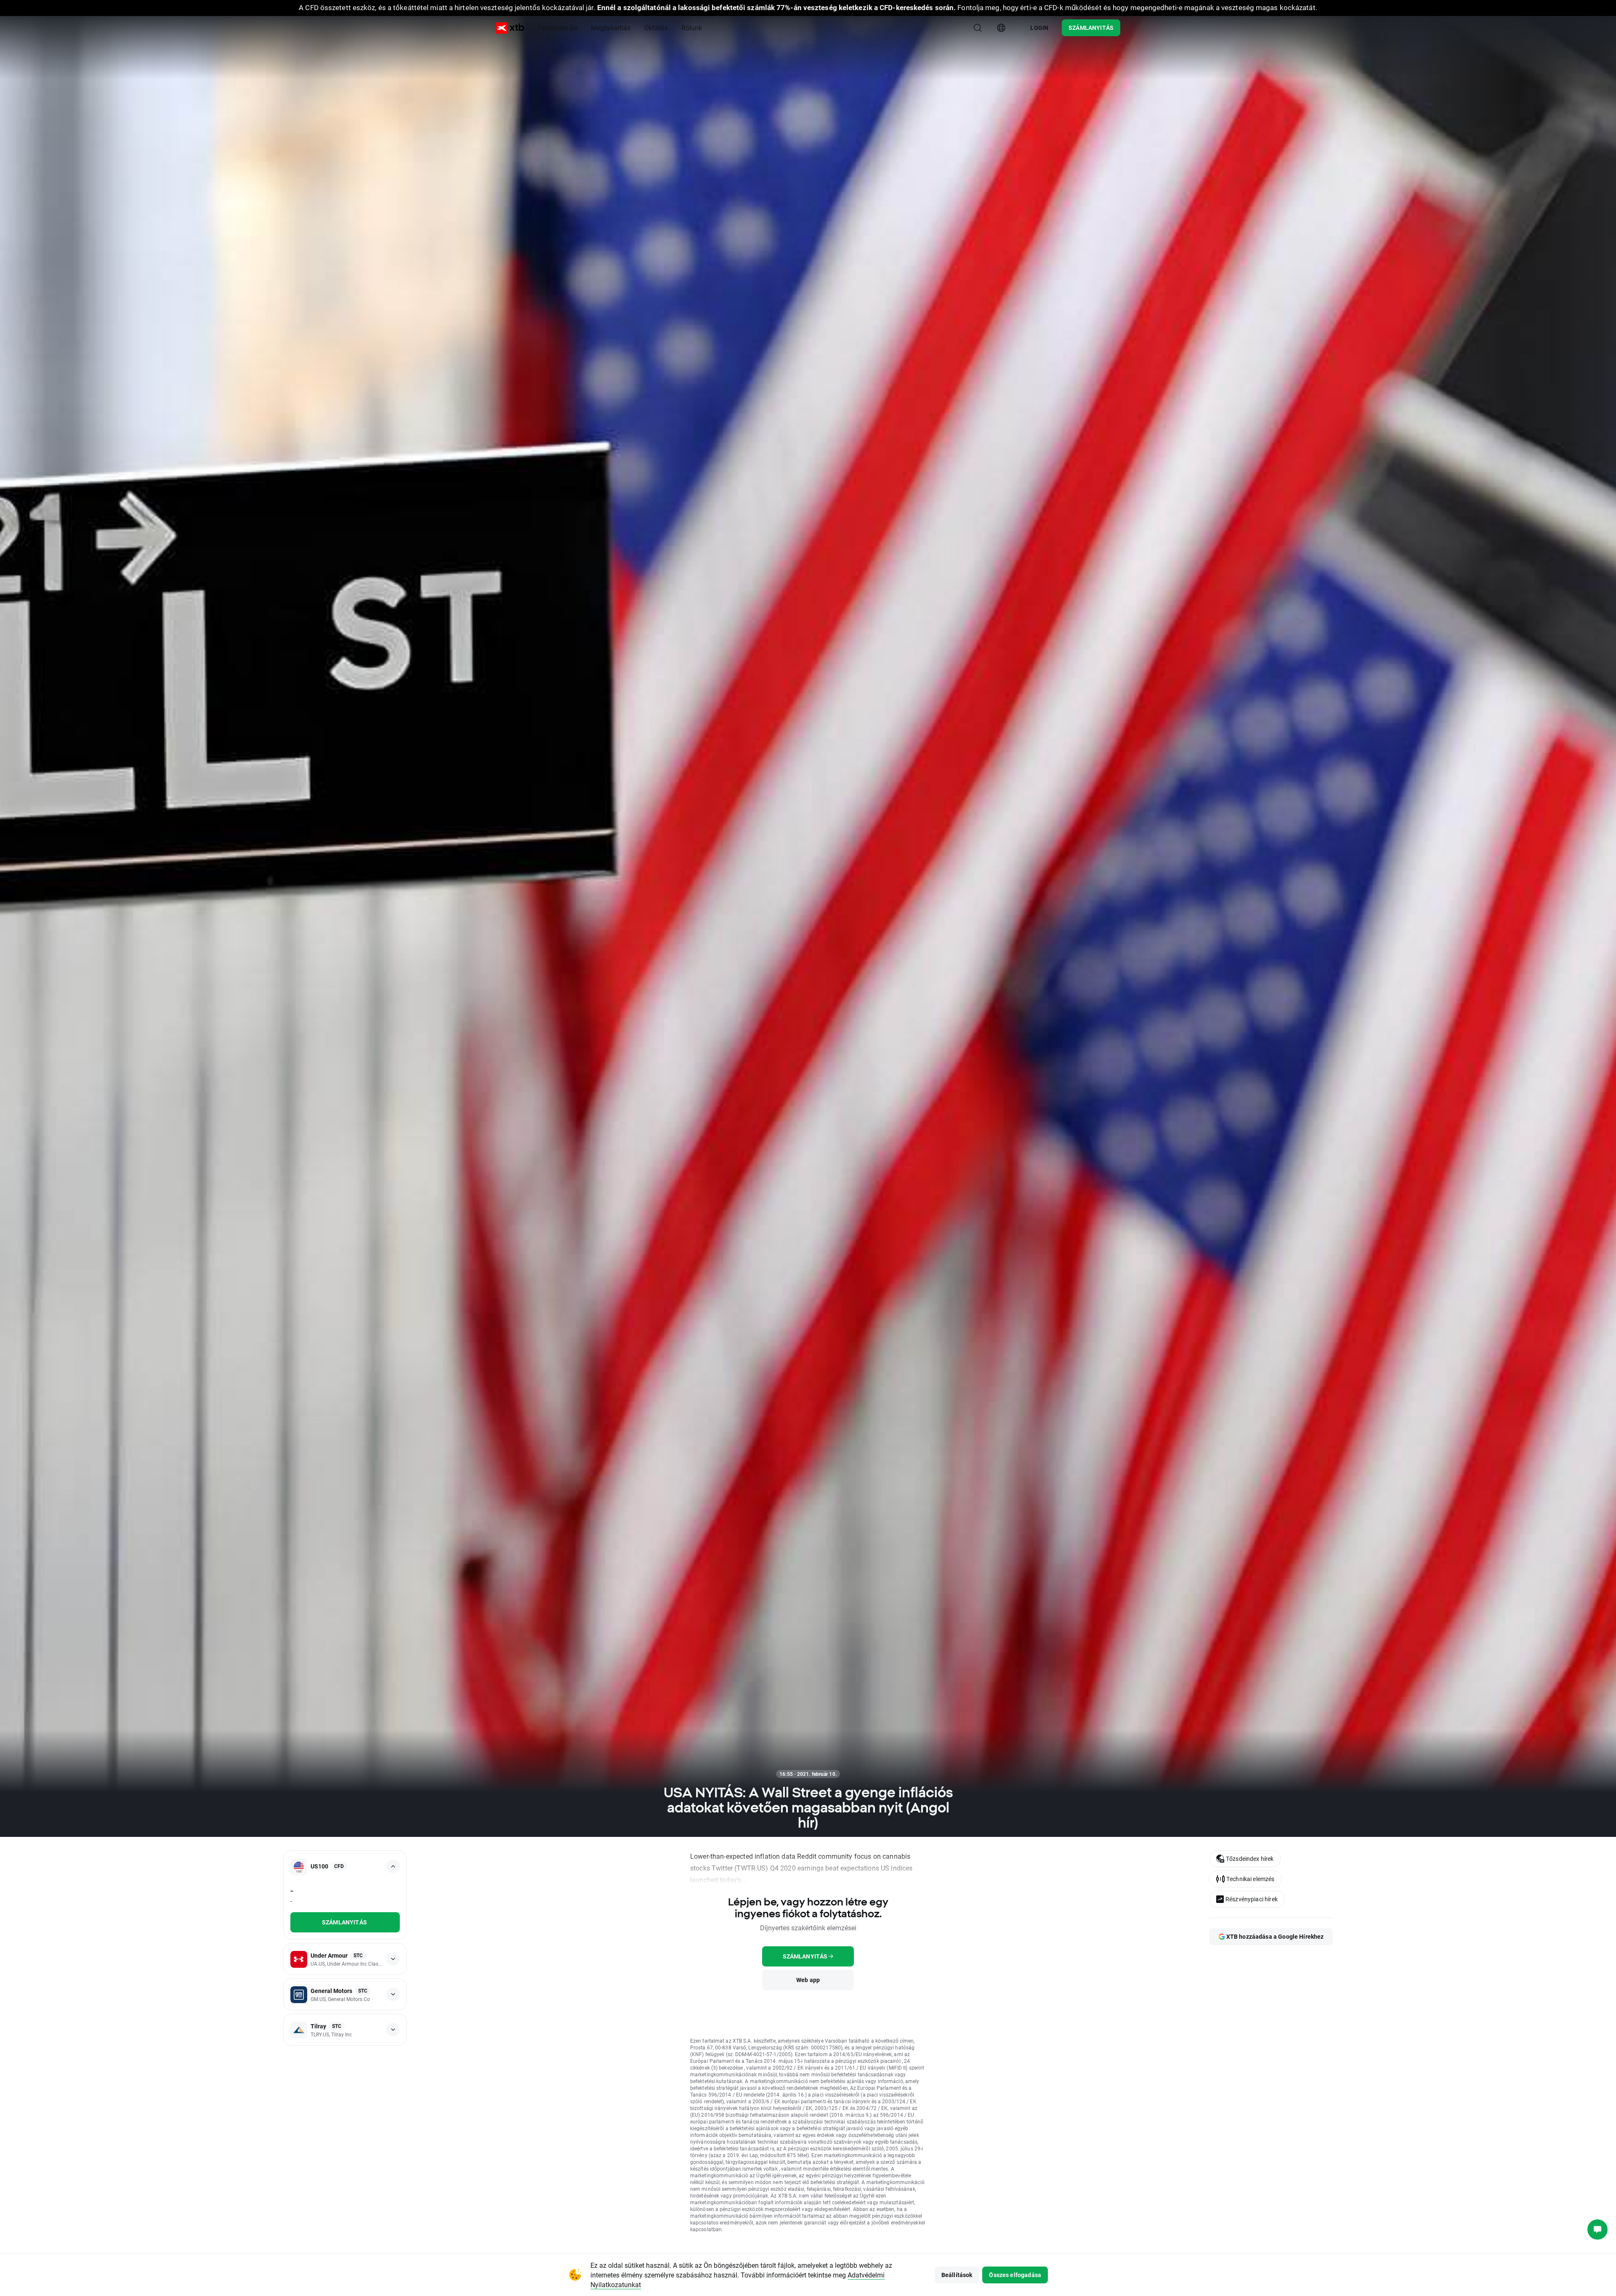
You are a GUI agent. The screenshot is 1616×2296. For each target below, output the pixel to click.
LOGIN (1039, 28)
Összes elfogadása (1015, 2275)
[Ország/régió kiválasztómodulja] (1001, 28)
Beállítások (957, 2275)
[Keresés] (978, 28)
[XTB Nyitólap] (510, 28)
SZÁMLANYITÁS (1091, 28)
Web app (808, 1980)
